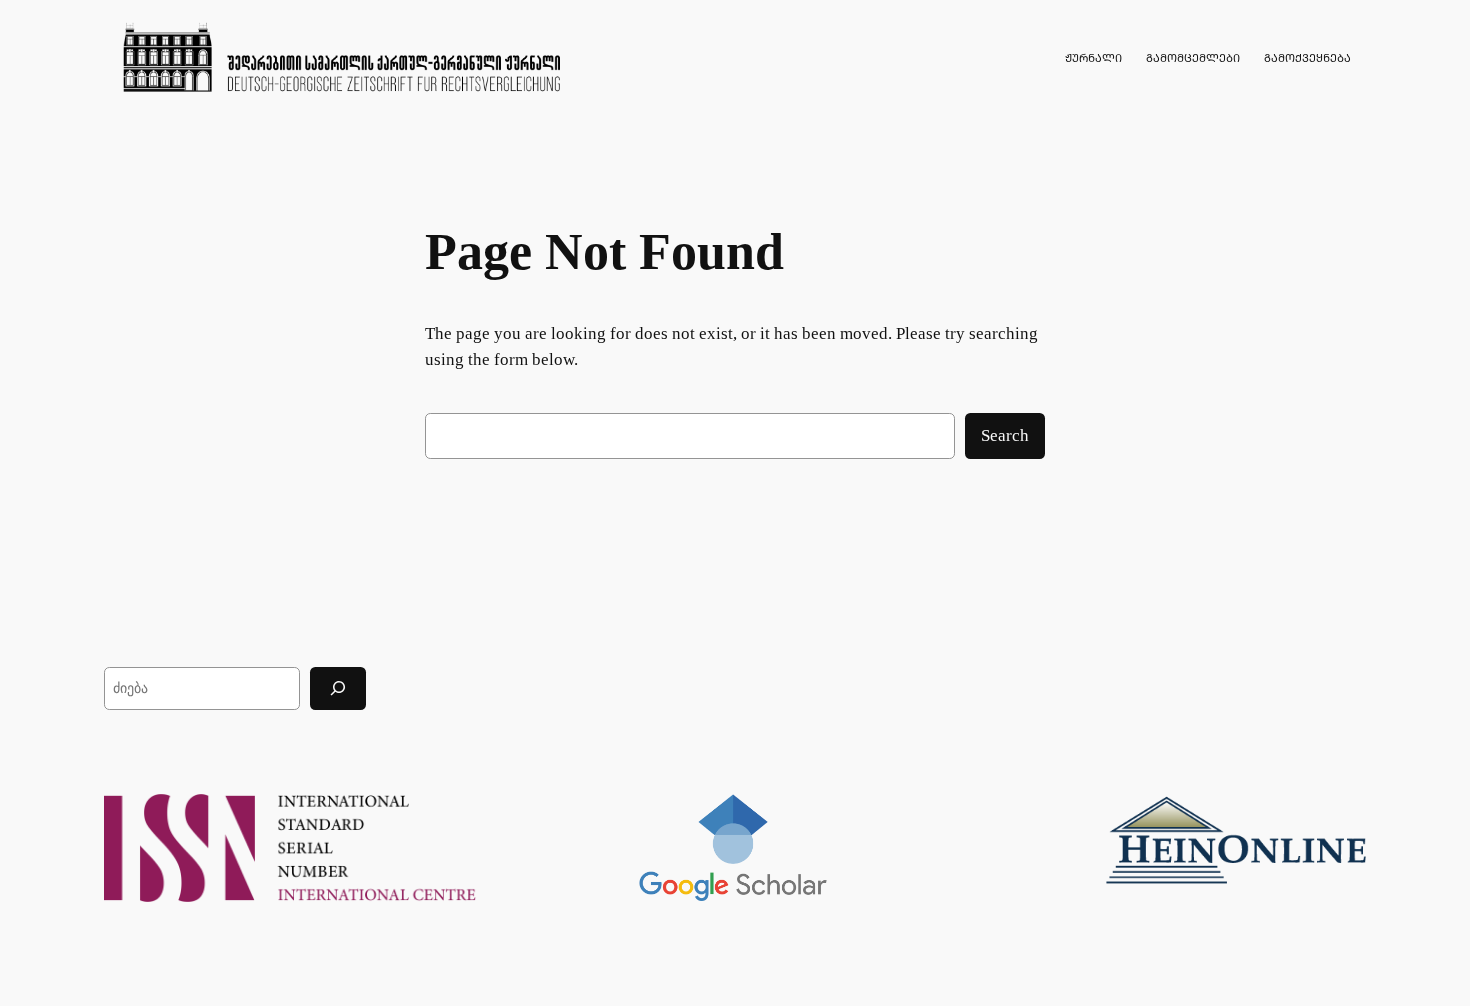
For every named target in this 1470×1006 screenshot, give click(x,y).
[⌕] (338, 688)
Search (1005, 435)
